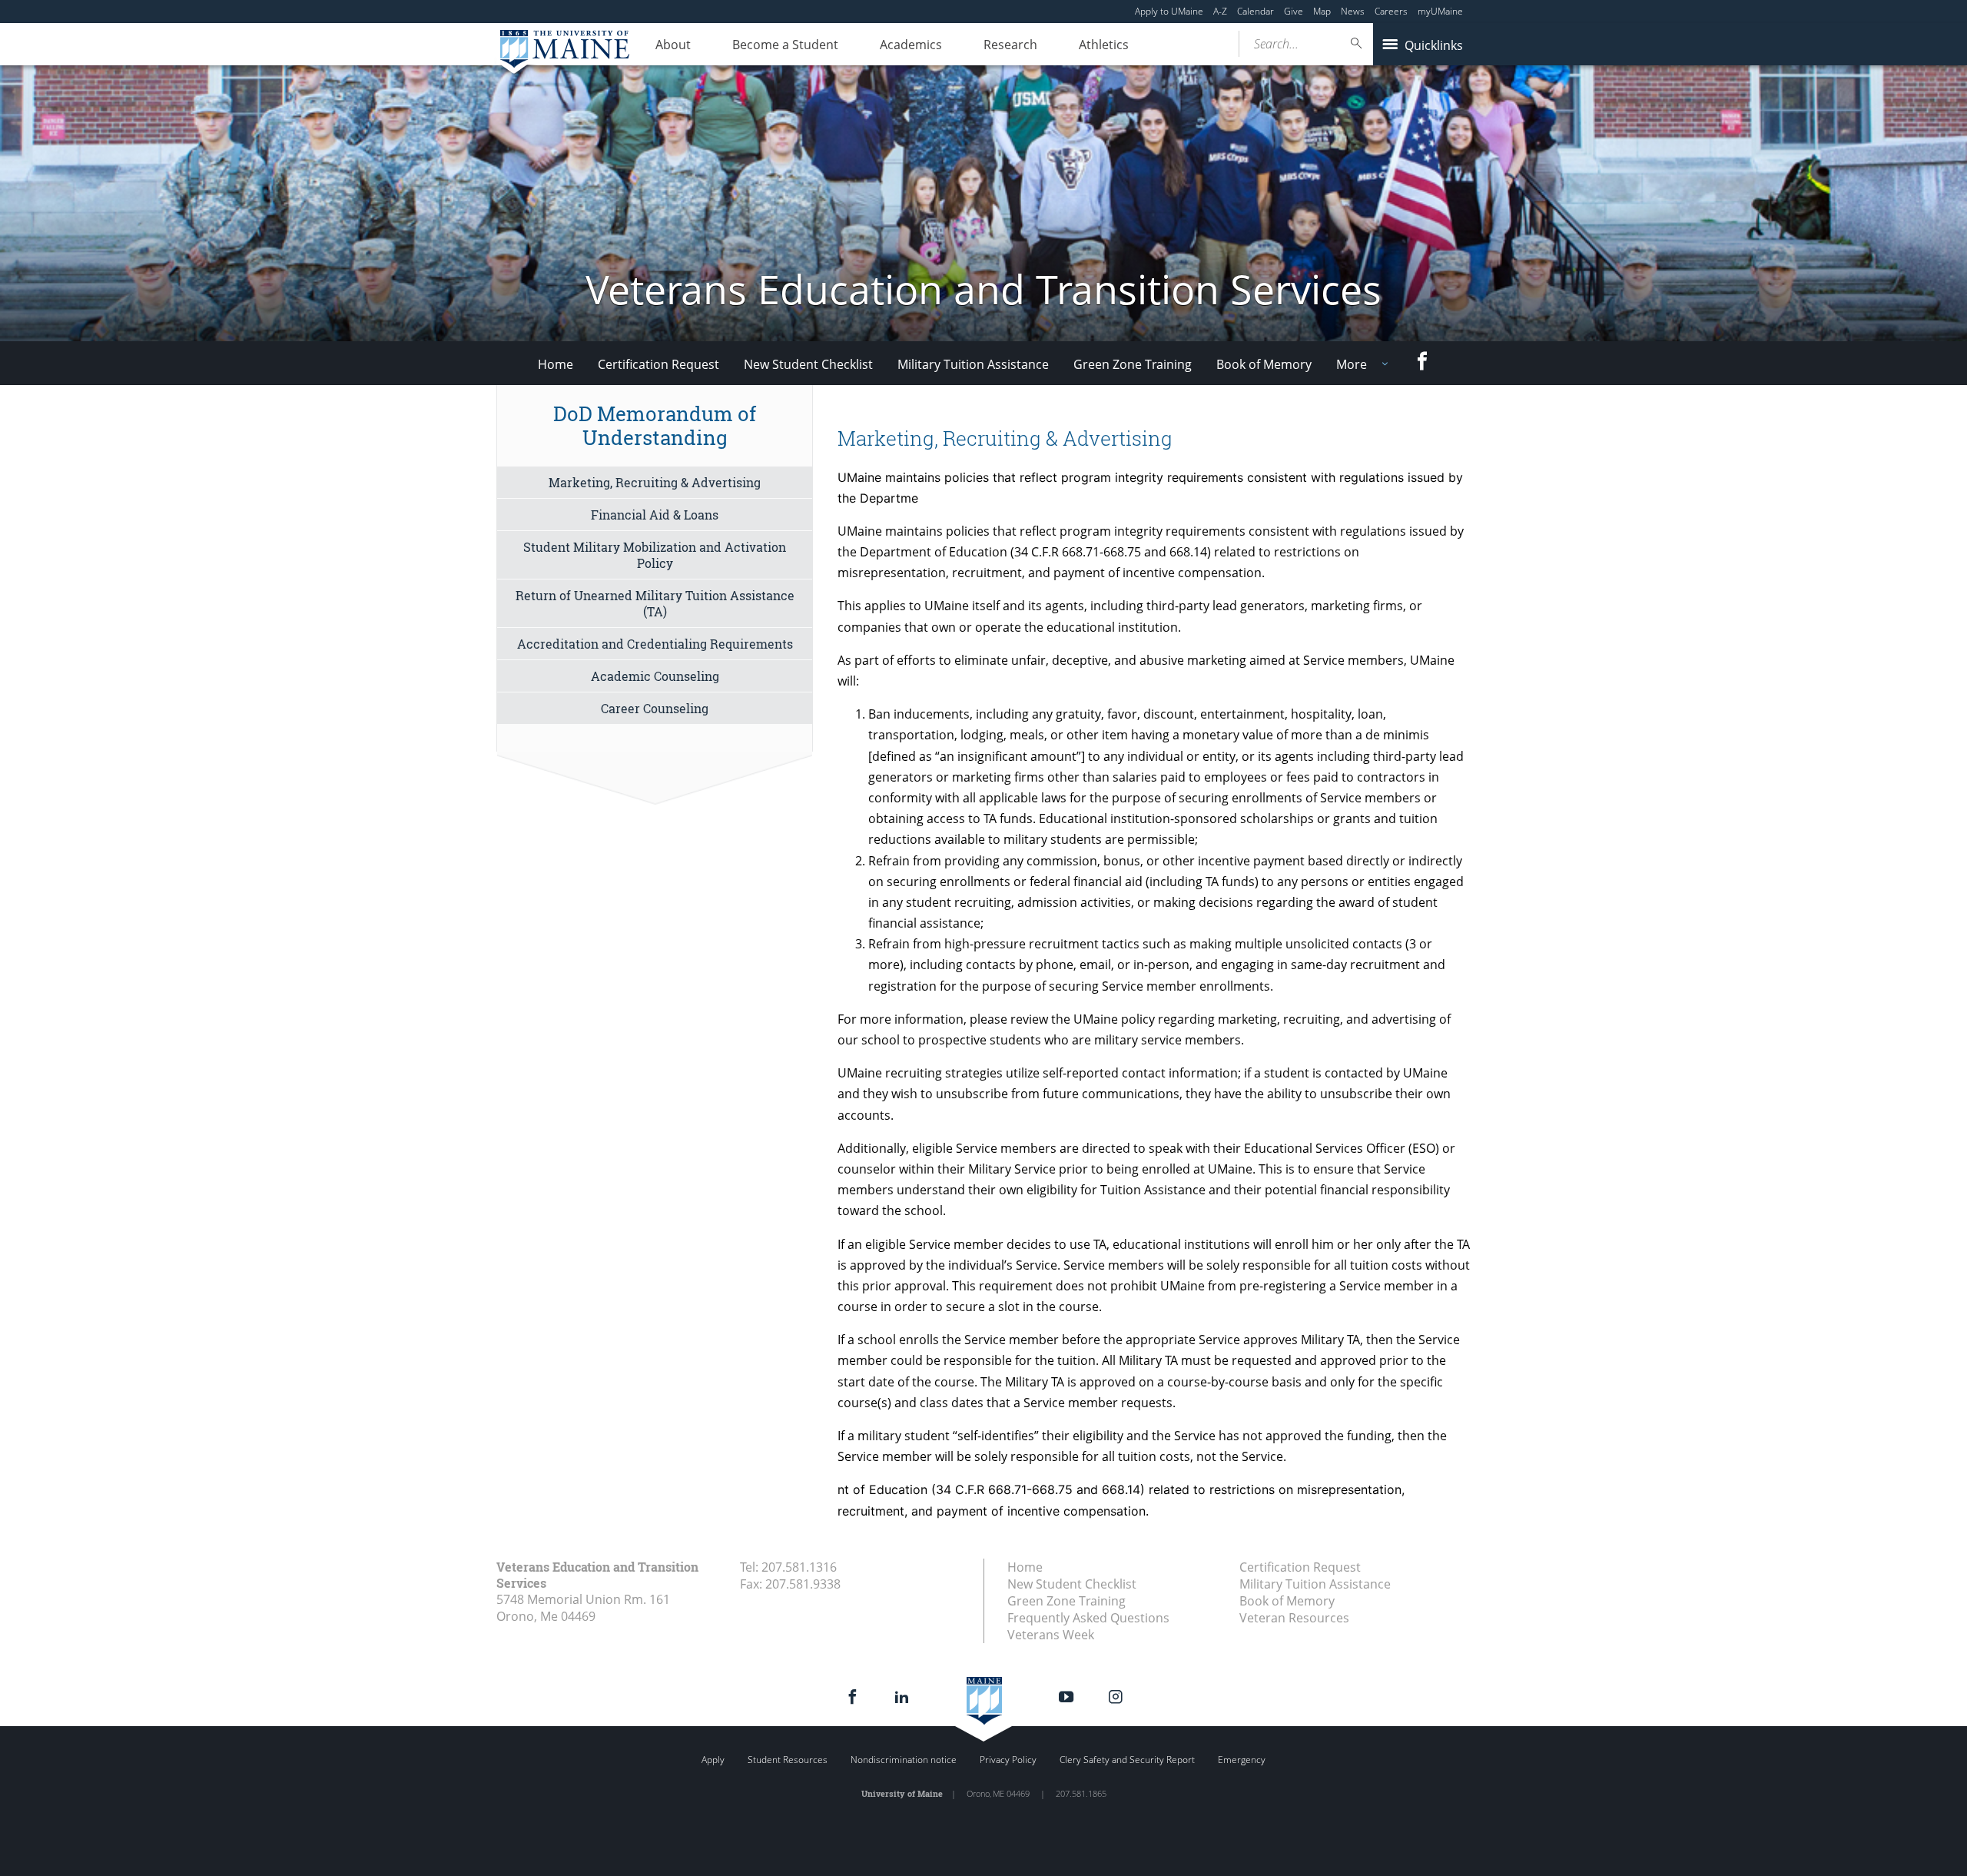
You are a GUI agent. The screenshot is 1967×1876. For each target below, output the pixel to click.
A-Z (1220, 11)
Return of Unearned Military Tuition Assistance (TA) (655, 603)
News (1353, 11)
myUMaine (1440, 11)
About (673, 45)
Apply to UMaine (1169, 11)
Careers (1391, 11)
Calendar (1255, 11)
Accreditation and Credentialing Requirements (655, 644)
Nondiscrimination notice (904, 1760)
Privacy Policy (1008, 1760)
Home (556, 364)
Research (1010, 45)
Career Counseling (655, 708)
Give (1294, 11)
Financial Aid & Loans (655, 515)
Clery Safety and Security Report (1127, 1760)
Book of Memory (1264, 364)
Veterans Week (1051, 1635)
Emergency (1242, 1760)
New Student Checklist (808, 364)
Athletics (1104, 45)
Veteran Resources (1294, 1618)
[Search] (1357, 43)
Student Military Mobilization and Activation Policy (655, 555)
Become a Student (785, 45)
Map (1322, 11)
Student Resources (788, 1760)
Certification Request (658, 364)
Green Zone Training (1133, 364)
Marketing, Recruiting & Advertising (655, 482)
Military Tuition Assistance (973, 364)
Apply (713, 1760)
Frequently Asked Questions (1088, 1618)
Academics (911, 45)
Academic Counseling (655, 676)
